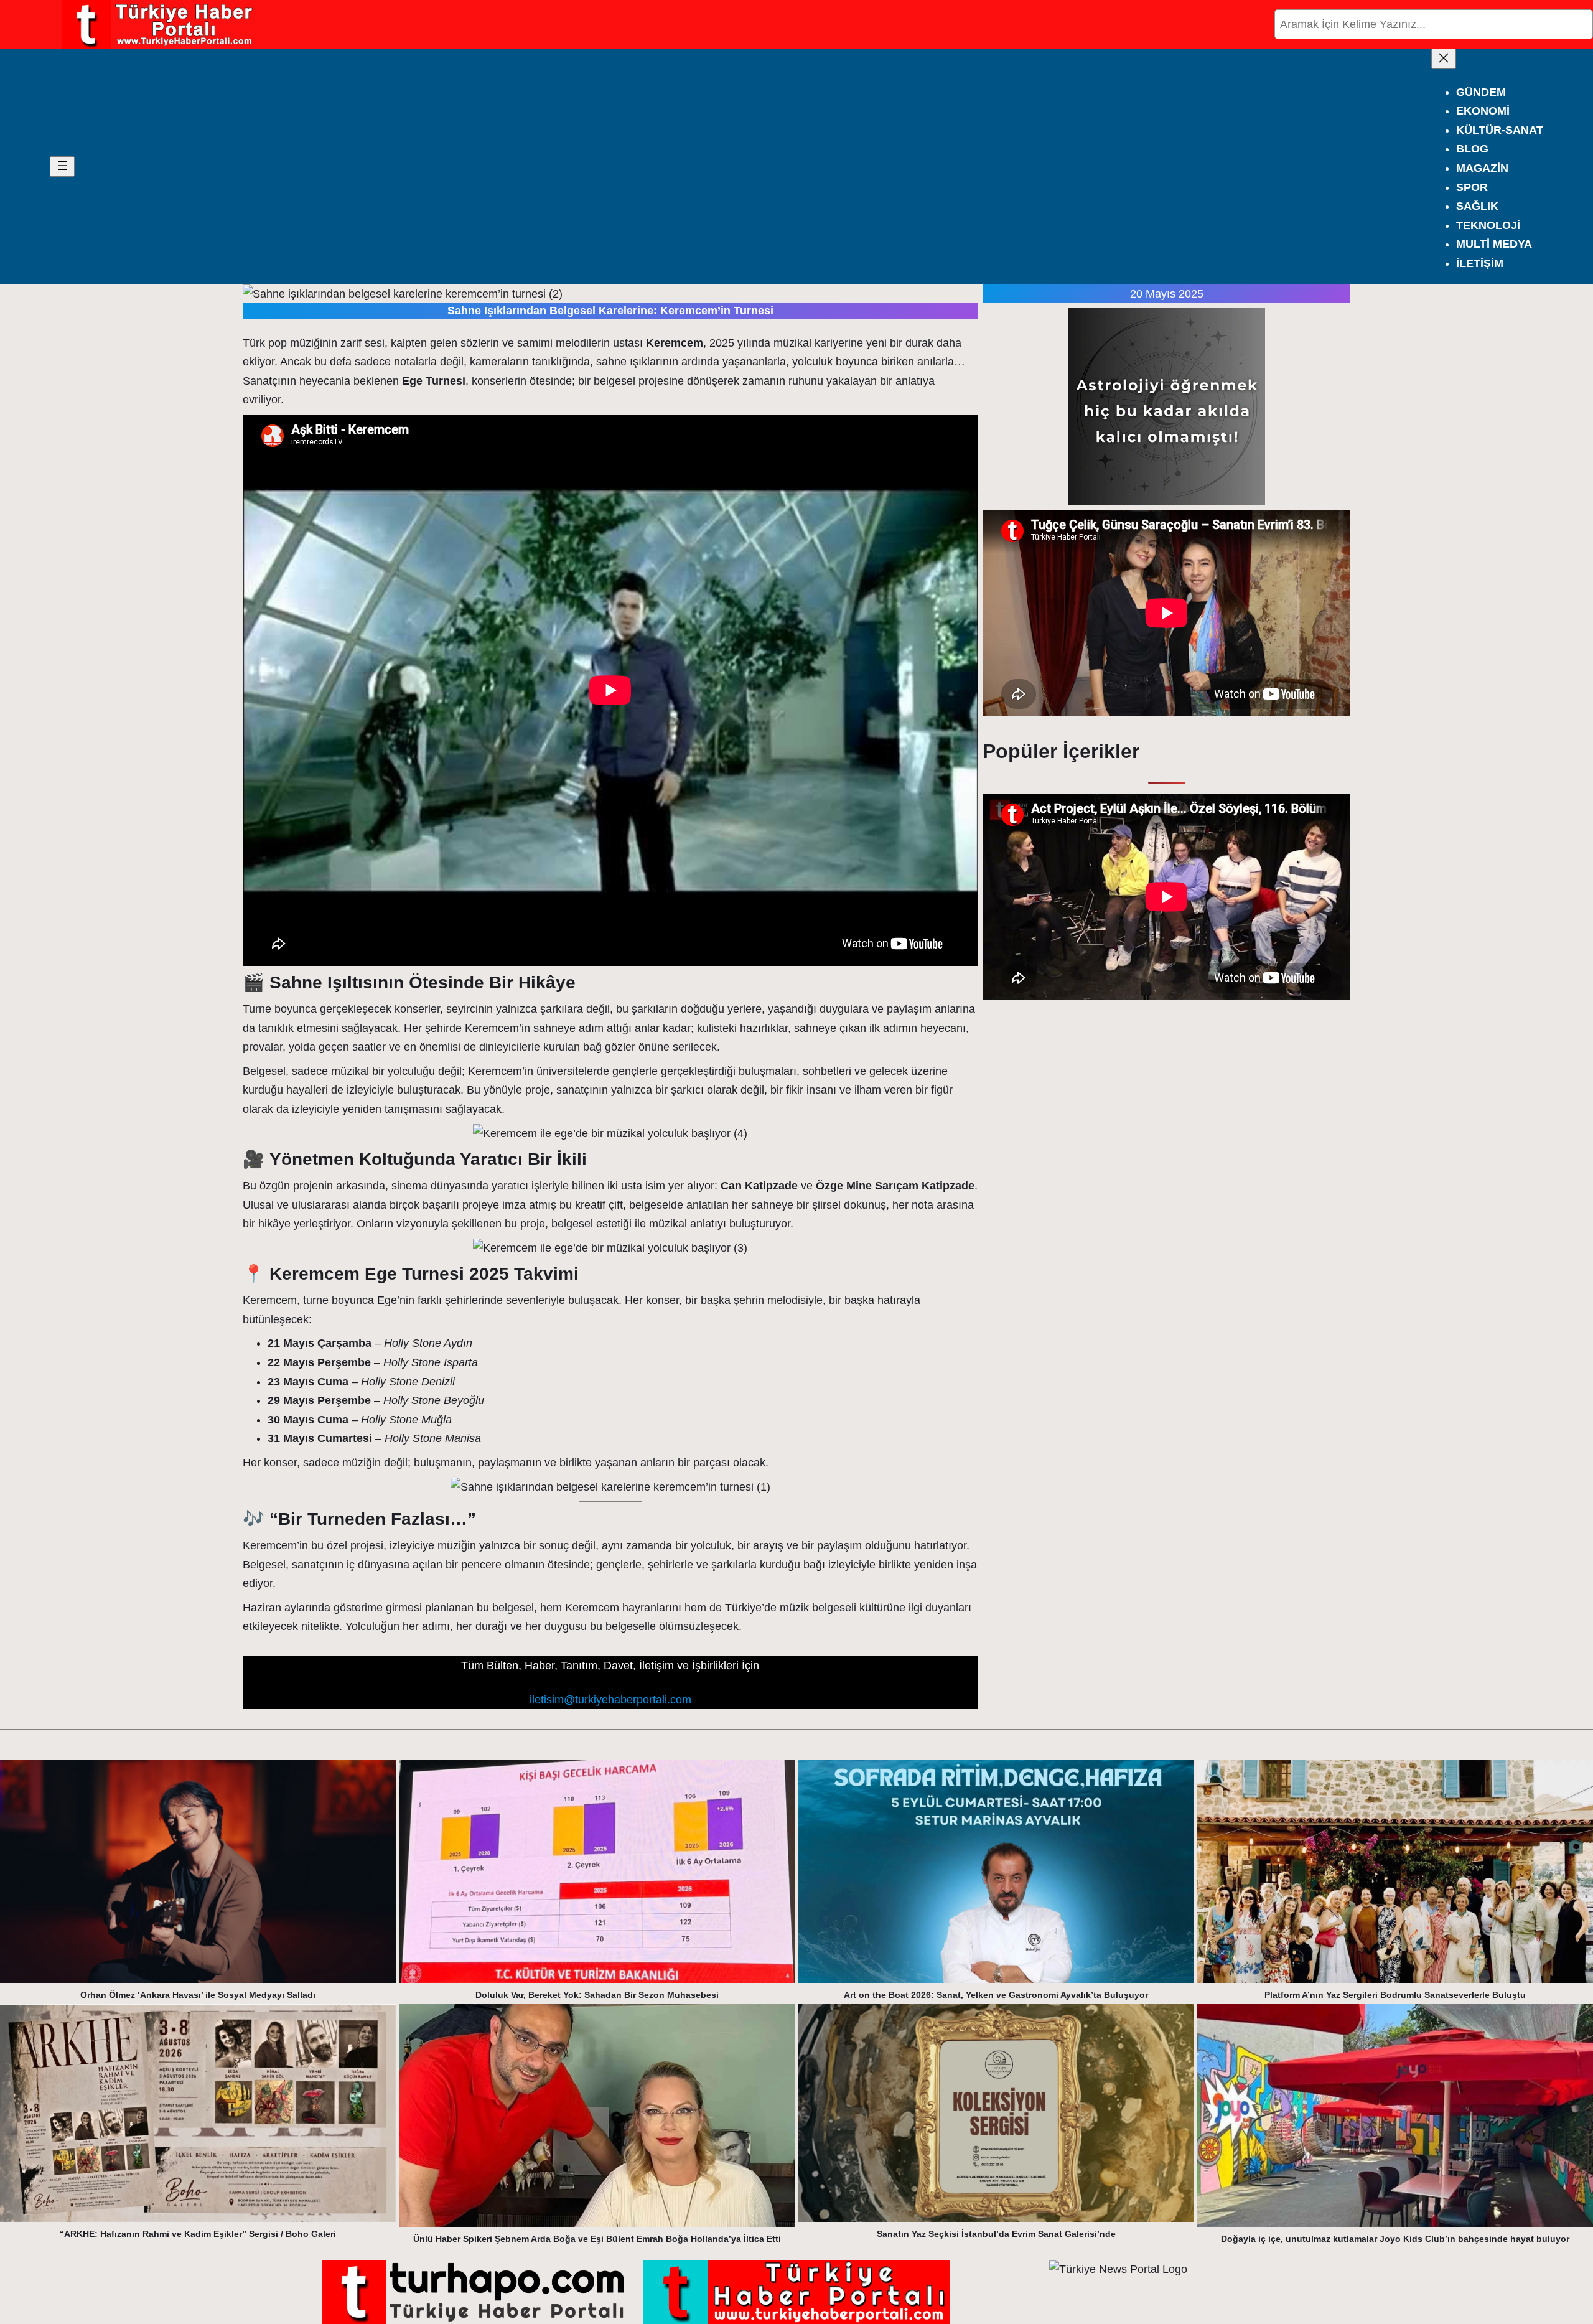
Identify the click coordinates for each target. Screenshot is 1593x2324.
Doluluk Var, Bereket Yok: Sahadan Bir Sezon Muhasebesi (597, 1995)
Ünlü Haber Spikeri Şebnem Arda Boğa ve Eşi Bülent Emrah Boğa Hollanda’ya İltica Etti (597, 2239)
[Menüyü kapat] (1444, 59)
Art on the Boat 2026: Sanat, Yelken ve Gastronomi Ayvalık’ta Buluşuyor (996, 1995)
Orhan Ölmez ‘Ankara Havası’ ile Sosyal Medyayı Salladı (198, 1995)
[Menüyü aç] (62, 166)
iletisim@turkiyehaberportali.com (610, 1700)
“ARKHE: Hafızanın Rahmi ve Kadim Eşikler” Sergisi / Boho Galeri (198, 2234)
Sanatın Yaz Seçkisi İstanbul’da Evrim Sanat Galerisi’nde (996, 2234)
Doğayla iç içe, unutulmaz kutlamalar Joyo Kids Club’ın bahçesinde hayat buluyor (1395, 2239)
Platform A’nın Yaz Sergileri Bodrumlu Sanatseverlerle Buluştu (1395, 1995)
